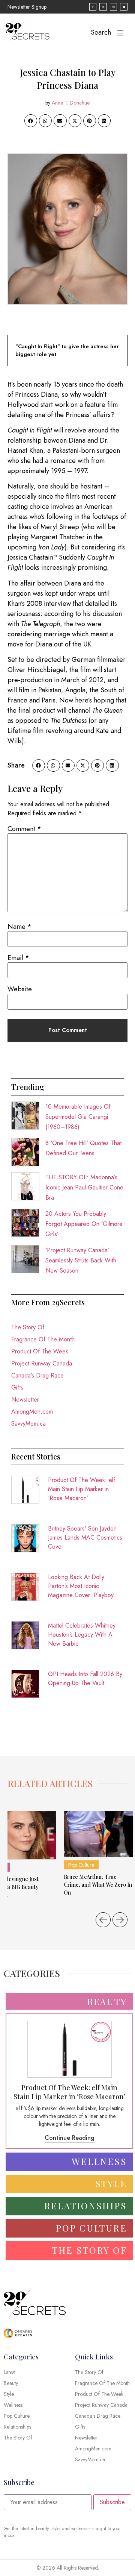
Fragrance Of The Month (43, 1339)
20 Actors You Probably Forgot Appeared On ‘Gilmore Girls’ (84, 1224)
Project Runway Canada (42, 1363)
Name (19, 927)
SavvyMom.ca (28, 1424)
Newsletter (25, 1400)
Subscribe (112, 2502)
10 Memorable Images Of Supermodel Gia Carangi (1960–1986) (78, 1117)
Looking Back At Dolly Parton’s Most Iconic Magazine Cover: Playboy (81, 1586)
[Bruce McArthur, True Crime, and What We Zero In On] (98, 1834)
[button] (31, 121)
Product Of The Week (40, 1351)
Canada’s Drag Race (37, 1375)
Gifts (17, 1387)
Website (20, 989)
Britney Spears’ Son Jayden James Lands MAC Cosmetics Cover (85, 1538)
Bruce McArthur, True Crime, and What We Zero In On (98, 1885)
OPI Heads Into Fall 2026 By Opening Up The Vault (85, 1679)
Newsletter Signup (27, 7)
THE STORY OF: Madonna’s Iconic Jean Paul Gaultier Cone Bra (84, 1187)
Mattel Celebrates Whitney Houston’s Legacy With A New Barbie (82, 1635)
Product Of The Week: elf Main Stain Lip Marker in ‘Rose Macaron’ (82, 1489)
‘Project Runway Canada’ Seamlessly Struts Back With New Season (81, 1260)
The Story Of (28, 1327)
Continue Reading (70, 2138)
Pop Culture (81, 1865)
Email (18, 958)
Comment (24, 829)
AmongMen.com (32, 1412)
